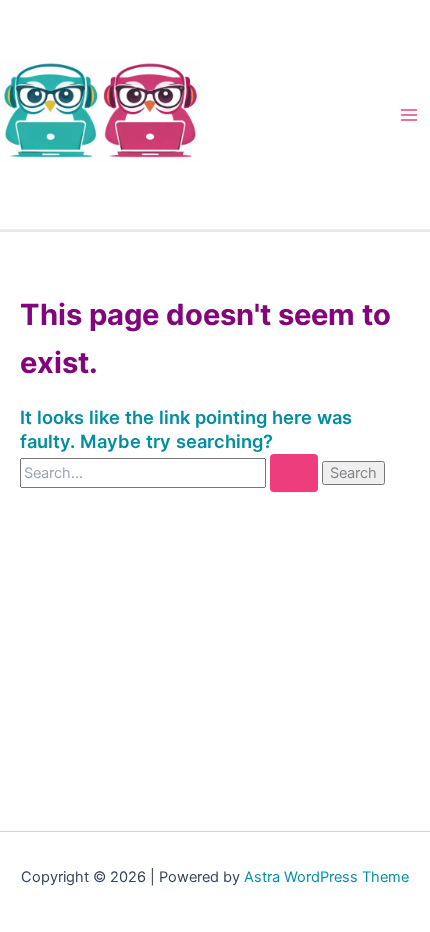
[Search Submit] (294, 473)
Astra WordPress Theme (326, 877)
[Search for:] (171, 472)
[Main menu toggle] (409, 115)
